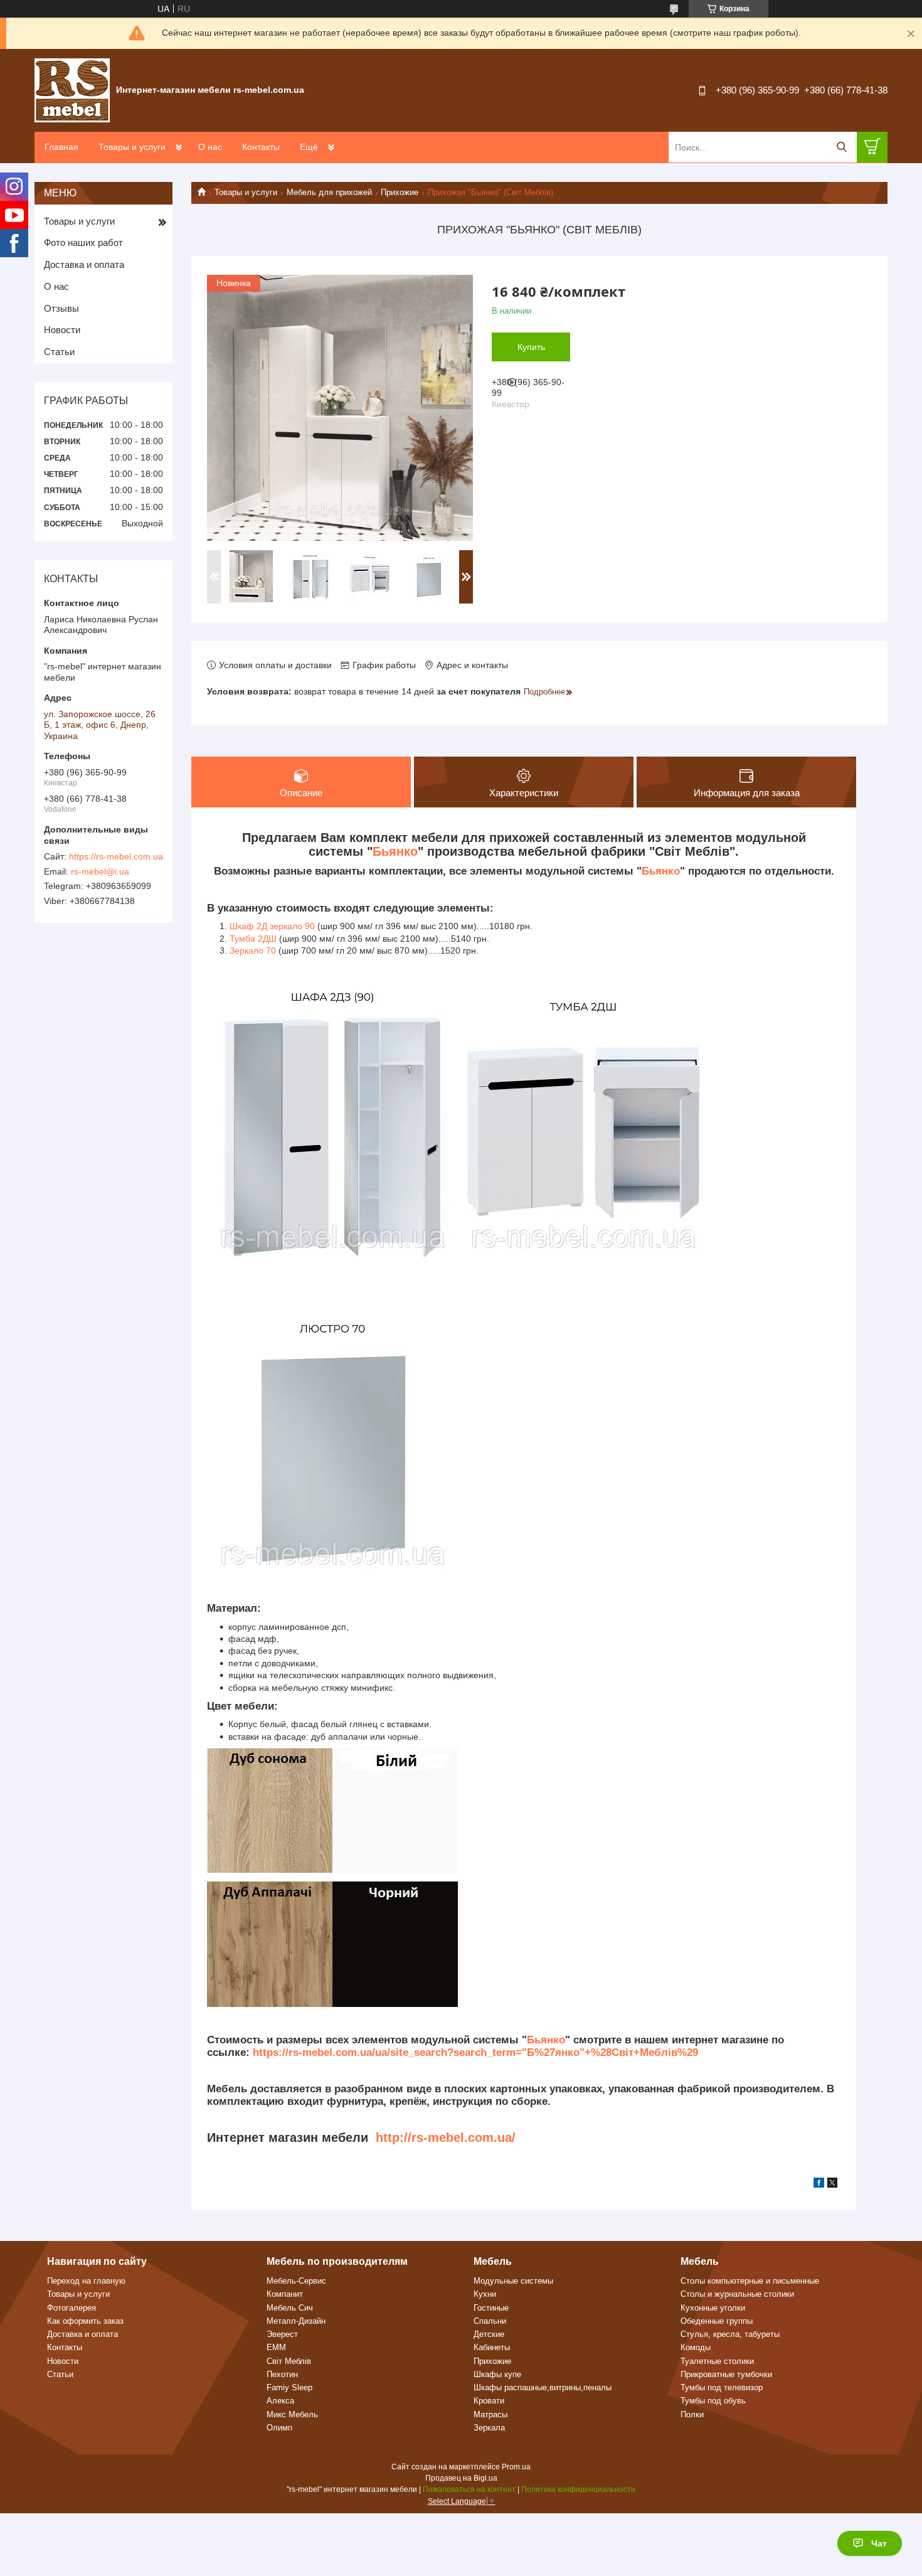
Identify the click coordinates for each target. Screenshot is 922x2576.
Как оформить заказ (85, 2321)
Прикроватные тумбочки (726, 2374)
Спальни (490, 2321)
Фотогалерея (72, 2308)
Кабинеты (492, 2347)
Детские (489, 2334)
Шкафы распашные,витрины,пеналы (543, 2387)
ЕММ (276, 2347)
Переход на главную (86, 2281)
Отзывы (61, 308)
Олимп (279, 2428)
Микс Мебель (292, 2414)
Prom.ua (516, 2467)
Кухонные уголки (713, 2308)
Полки (692, 2414)
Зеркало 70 (253, 950)
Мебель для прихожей (329, 192)
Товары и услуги (132, 147)
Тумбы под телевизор (722, 2387)
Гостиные (491, 2308)
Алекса (280, 2401)
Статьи (59, 352)
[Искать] (841, 147)
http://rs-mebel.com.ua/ (446, 2137)
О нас (210, 147)
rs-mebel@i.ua (100, 871)
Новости (62, 330)
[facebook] (819, 2185)
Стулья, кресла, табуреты (730, 2334)
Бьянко (395, 851)
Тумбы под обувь (713, 2401)
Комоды (696, 2347)
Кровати (489, 2401)
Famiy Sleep (289, 2387)
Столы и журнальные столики (737, 2294)
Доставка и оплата (84, 264)
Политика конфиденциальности (578, 2489)
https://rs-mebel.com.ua (116, 856)
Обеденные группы (717, 2321)
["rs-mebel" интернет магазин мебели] (72, 90)
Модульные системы (513, 2281)
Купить (531, 347)
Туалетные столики (717, 2361)
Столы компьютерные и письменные (750, 2281)
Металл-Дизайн (296, 2321)
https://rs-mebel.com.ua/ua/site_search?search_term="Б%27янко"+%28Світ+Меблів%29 (475, 2052)
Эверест (282, 2334)
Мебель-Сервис (296, 2281)
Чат (879, 2543)
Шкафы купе (497, 2374)
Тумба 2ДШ (253, 939)
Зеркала (489, 2428)
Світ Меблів (289, 2361)
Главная (61, 147)
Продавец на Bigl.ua (461, 2478)
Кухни (485, 2294)
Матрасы (490, 2414)
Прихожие (400, 192)
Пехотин (282, 2374)
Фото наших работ (83, 242)
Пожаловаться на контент (469, 2489)
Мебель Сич (290, 2308)
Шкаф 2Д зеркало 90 (272, 926)
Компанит (285, 2294)
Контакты (261, 147)
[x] (832, 2185)
